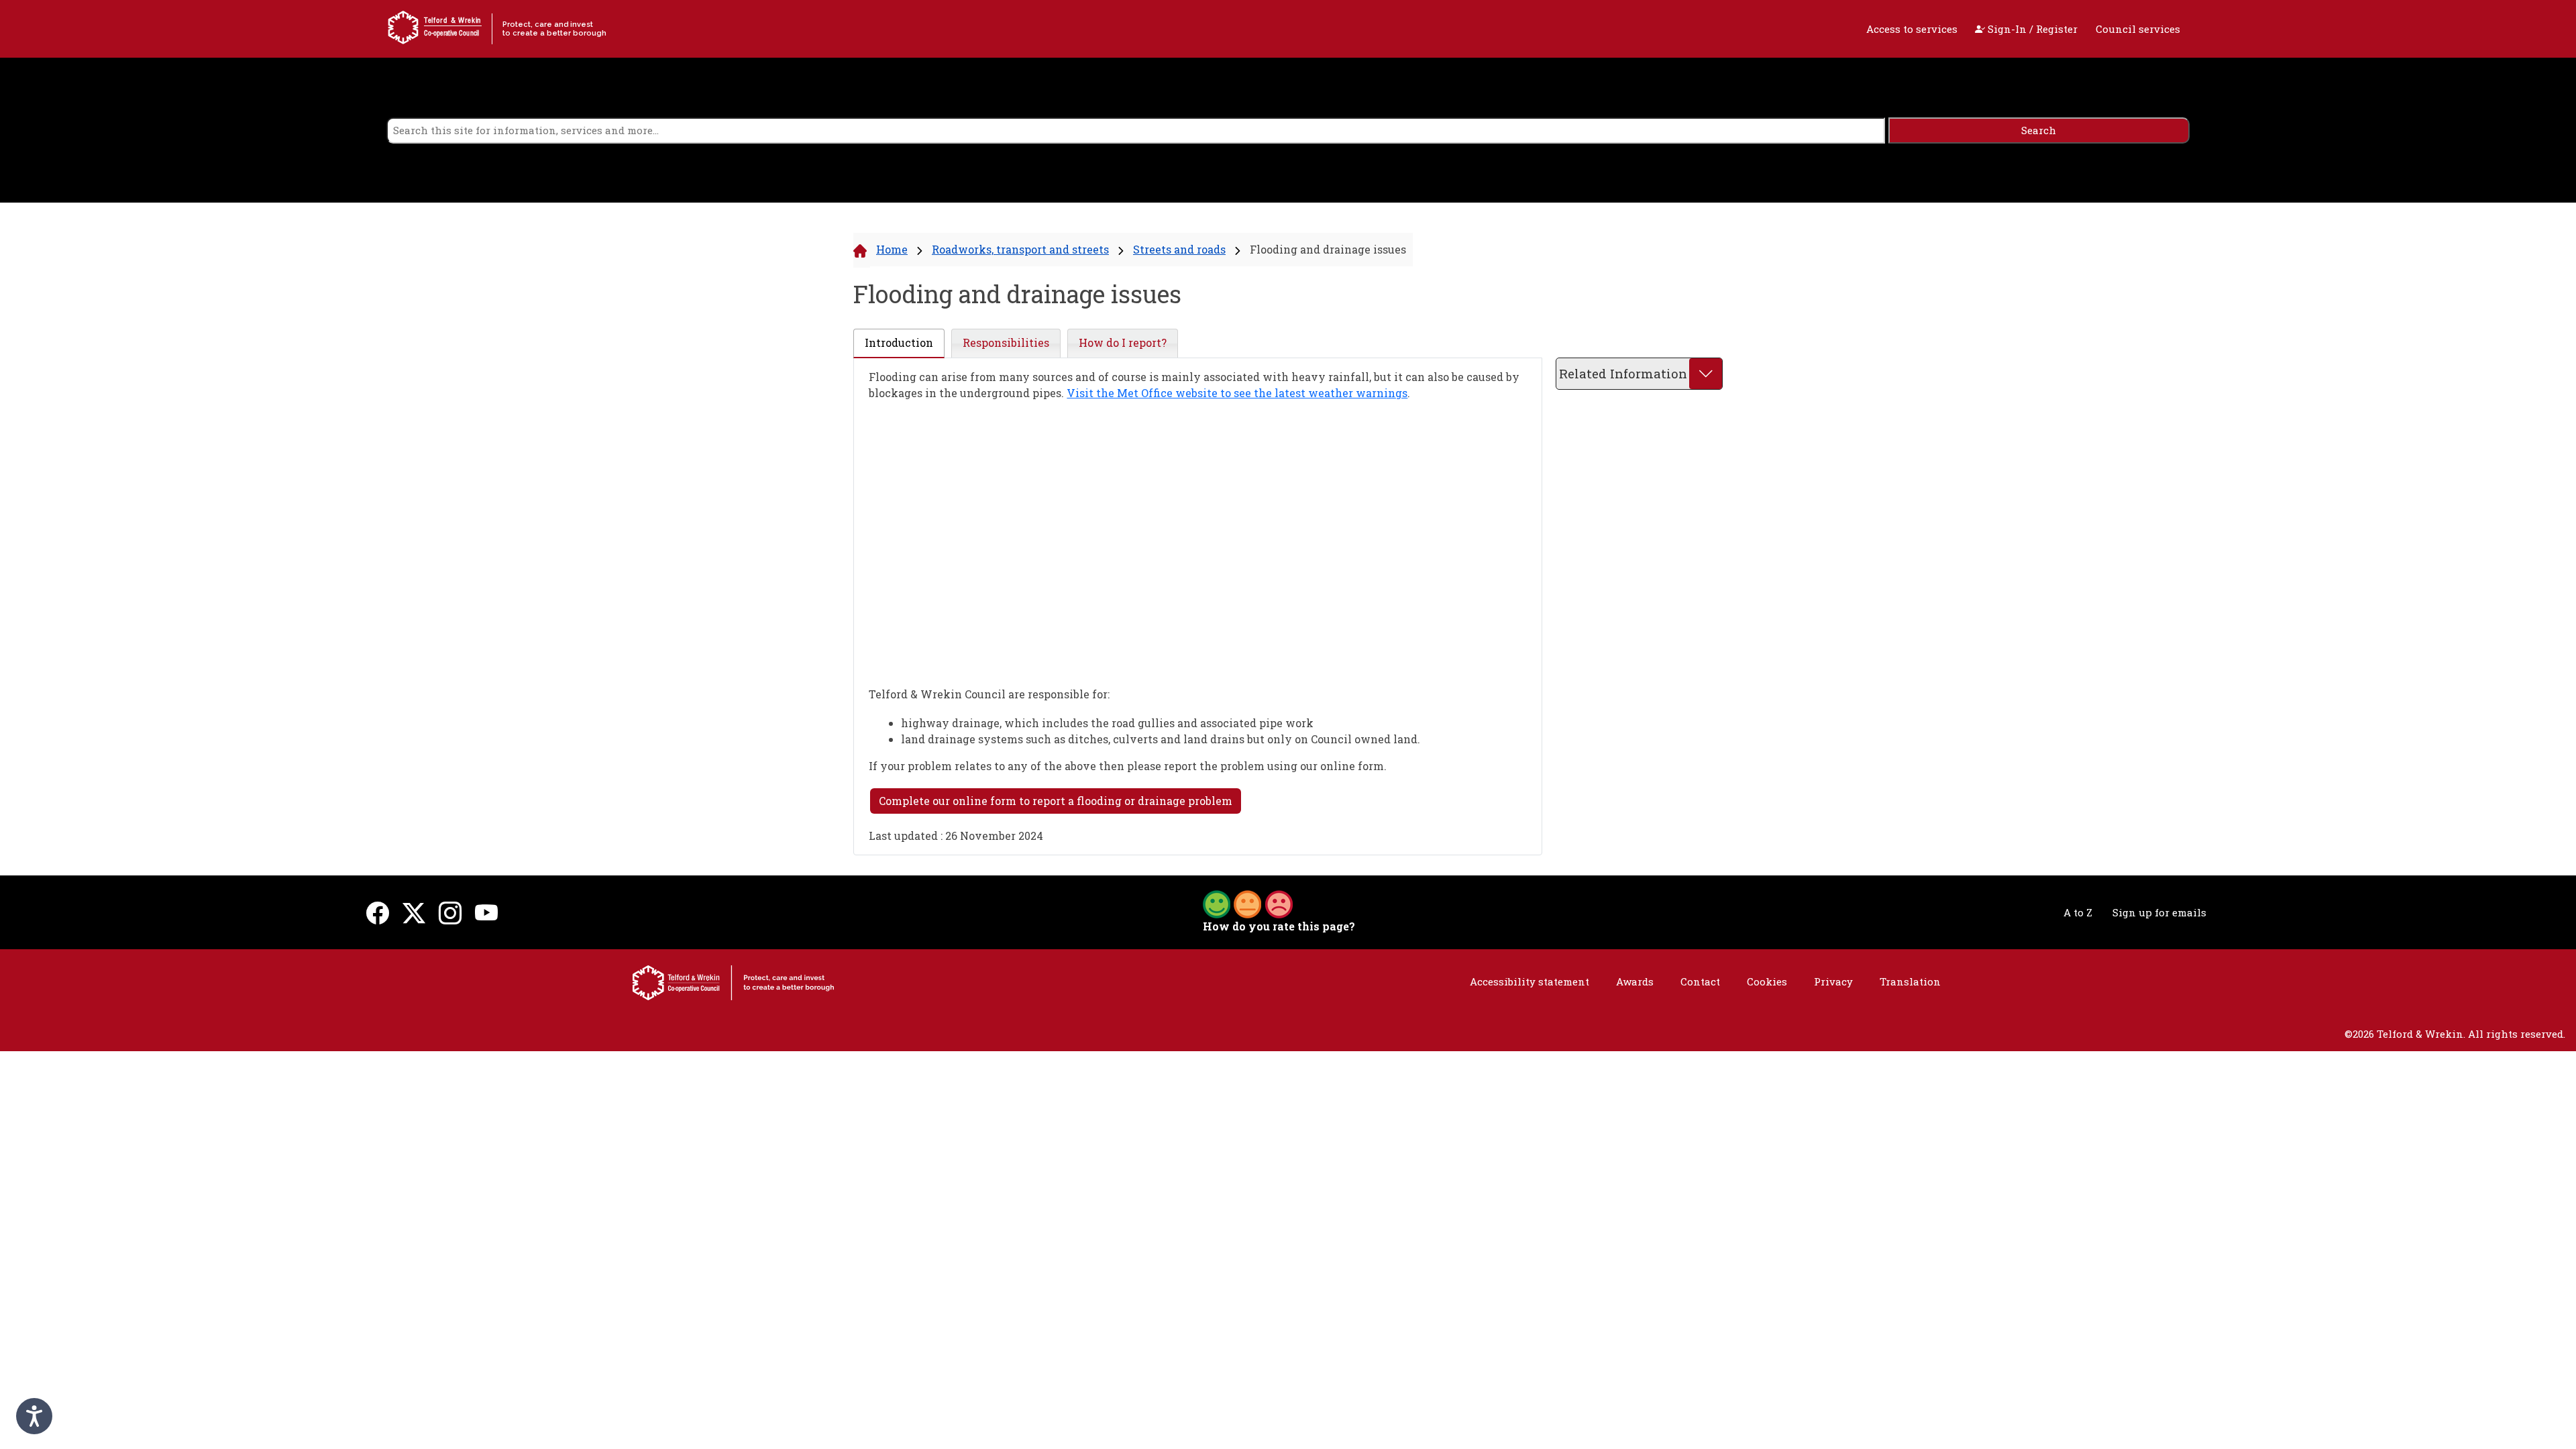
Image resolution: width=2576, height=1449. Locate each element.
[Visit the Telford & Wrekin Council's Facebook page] (378, 913)
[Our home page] (733, 981)
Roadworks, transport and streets (1020, 249)
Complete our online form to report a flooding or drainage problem (1056, 801)
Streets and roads (1179, 249)
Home (892, 249)
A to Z (2078, 912)
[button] (1248, 903)
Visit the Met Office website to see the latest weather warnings (1237, 393)
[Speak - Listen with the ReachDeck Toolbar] (34, 1416)
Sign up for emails (2159, 912)
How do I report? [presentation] (1123, 342)
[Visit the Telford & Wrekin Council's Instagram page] (450, 913)
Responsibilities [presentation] (1006, 342)
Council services (2138, 29)
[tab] (899, 343)
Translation (1910, 981)
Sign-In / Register (2031, 29)
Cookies (1767, 981)
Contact (1700, 981)
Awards (1635, 981)
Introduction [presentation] (899, 342)
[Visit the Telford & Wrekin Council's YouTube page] (486, 913)
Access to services (1912, 29)
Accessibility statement (1529, 981)
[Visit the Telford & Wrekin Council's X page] (414, 913)
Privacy (1833, 981)
